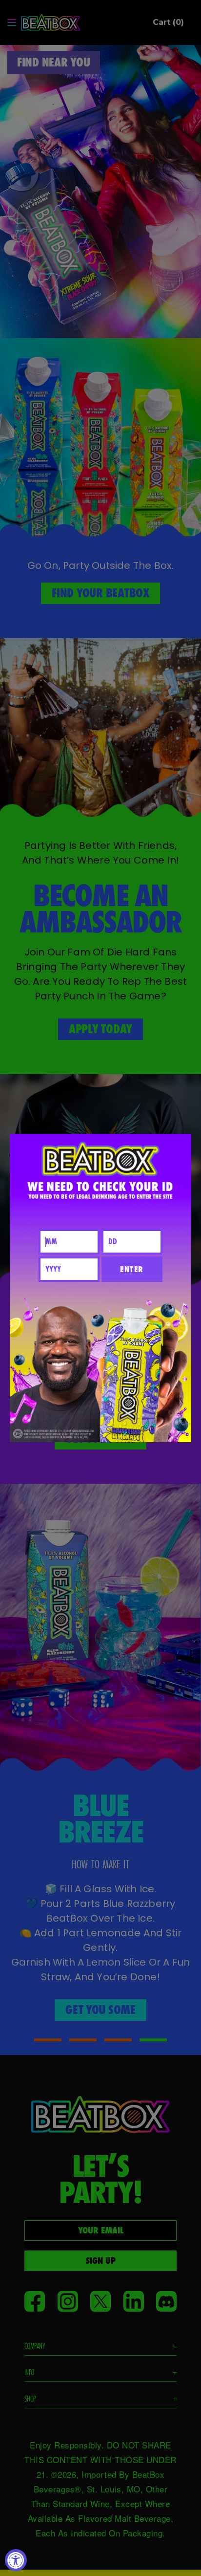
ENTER (132, 1269)
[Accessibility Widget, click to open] (16, 2560)
